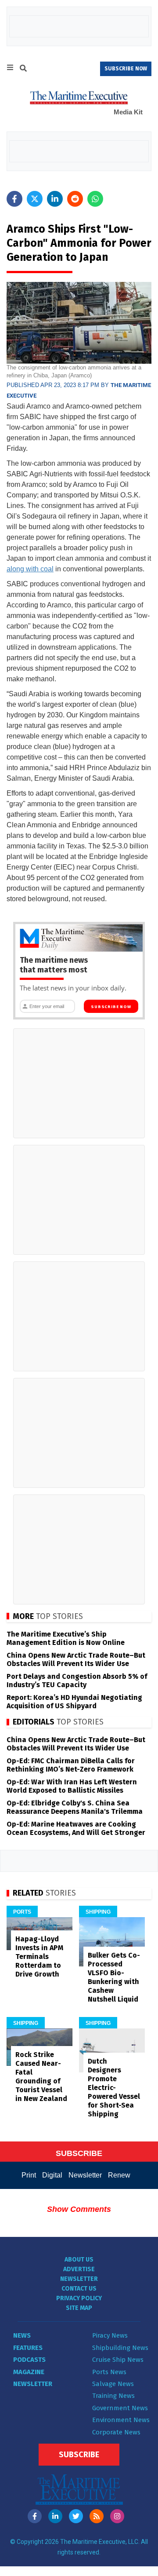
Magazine (29, 2372)
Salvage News (113, 2384)
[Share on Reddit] (75, 199)
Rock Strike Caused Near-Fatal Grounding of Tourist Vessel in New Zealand (41, 2077)
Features (28, 2348)
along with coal (30, 569)
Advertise (79, 2269)
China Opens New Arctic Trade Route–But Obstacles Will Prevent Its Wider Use (76, 1659)
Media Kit (128, 112)
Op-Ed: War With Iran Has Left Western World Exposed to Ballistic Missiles (72, 1786)
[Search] (23, 69)
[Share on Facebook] (14, 199)
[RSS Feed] (97, 2516)
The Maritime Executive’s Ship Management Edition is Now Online (66, 1638)
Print (29, 2175)
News (22, 2335)
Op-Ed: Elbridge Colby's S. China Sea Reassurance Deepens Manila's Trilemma (75, 1807)
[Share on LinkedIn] (55, 199)
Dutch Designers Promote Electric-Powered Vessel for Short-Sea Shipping (114, 2088)
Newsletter (85, 2175)
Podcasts (29, 2360)
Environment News (121, 2420)
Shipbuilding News (120, 2348)
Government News (120, 2408)
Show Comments (79, 2209)
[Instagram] (117, 2516)
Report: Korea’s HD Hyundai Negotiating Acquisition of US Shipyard (74, 1702)
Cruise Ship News (118, 2360)
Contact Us (79, 2289)
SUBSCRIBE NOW (126, 69)
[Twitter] (76, 2516)
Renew (119, 2175)
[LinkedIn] (55, 2516)
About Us (79, 2260)
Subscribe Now (111, 1007)
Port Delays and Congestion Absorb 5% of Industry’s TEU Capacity (77, 1681)
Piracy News (110, 2335)
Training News (113, 2396)
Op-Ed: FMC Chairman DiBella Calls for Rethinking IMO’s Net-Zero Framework (71, 1765)
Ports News (109, 2372)
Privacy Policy (79, 2298)
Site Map (79, 2308)
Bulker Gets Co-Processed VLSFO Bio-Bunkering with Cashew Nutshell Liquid (114, 1977)
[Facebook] (35, 2516)
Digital (52, 2175)
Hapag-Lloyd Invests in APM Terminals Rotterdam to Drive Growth (39, 1957)
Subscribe (79, 2455)
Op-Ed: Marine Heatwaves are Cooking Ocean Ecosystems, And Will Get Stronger (76, 1828)
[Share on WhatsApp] (95, 199)
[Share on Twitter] (35, 199)
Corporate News (116, 2432)
